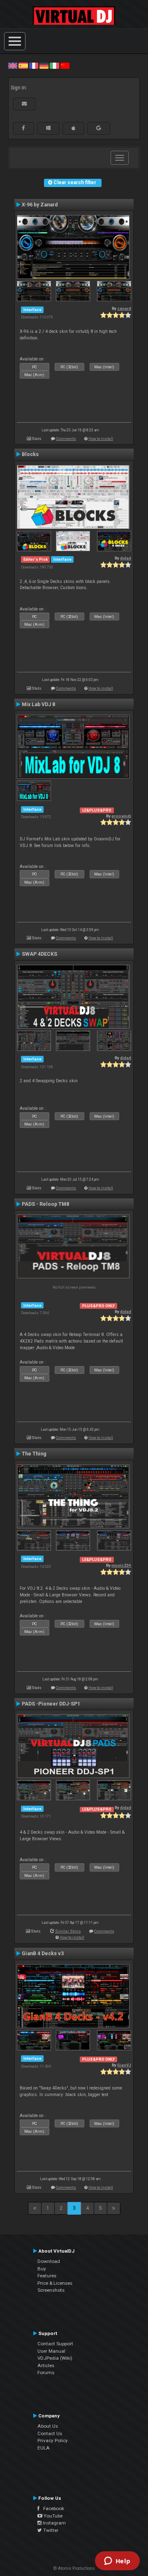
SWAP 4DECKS (39, 954)
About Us (48, 2426)
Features (47, 2276)
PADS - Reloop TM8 (45, 1204)
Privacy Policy (53, 2440)
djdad (126, 558)
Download (49, 2261)
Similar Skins (68, 1931)
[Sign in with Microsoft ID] (48, 128)
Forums (46, 2372)
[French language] (34, 66)
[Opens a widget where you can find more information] (117, 2562)
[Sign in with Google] (99, 128)
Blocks (30, 454)
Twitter (50, 2530)
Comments (66, 439)
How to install (101, 439)
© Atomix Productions (74, 2568)
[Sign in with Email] (24, 104)
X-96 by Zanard (40, 205)
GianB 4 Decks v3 (43, 1954)
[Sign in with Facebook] (23, 128)
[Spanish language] (23, 66)
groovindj (121, 816)
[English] (13, 66)
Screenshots (51, 2290)
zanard (124, 308)
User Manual (51, 2351)
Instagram (54, 2523)
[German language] (44, 66)
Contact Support (55, 2344)
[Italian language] (54, 66)
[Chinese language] (65, 66)
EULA (44, 2448)
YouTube (52, 2516)
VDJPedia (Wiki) (55, 2358)
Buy (42, 2269)
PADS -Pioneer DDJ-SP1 (51, 1704)
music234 (121, 1565)
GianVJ (124, 2065)
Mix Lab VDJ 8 (38, 704)
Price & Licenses (55, 2283)
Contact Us (50, 2433)
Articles (46, 2365)
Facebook (52, 2508)
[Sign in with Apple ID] (73, 128)
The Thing (34, 1454)
